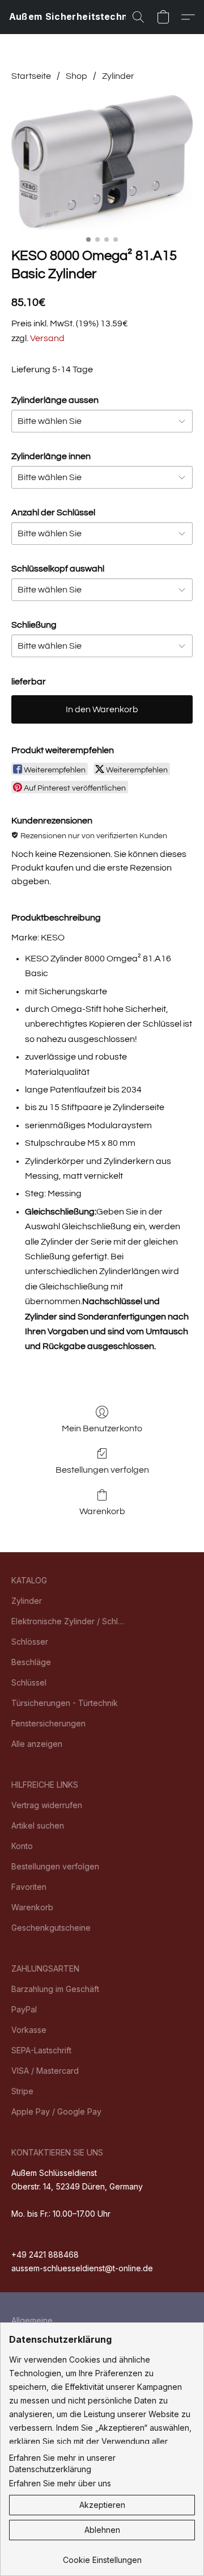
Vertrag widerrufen (47, 1805)
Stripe (22, 2091)
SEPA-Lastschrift (41, 2050)
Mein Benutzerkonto (102, 1428)
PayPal (24, 2009)
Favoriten (29, 1887)
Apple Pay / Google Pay (56, 2111)
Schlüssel (29, 1682)
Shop (76, 76)
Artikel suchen (38, 1825)
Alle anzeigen (37, 1744)
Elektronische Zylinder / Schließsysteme (68, 1621)
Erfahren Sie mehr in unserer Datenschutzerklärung (62, 2463)
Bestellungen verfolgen (102, 1470)
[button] (80, 17)
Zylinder (118, 76)
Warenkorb (102, 1511)
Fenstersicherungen (48, 1723)
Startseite (31, 76)
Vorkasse (29, 2030)
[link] (102, 2556)
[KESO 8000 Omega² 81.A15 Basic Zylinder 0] (102, 162)
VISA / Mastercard (45, 2071)
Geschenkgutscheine (51, 1928)
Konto (22, 1846)
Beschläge (31, 1662)
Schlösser (30, 1642)
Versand (47, 338)
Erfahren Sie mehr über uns (60, 2483)
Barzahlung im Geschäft (55, 1989)
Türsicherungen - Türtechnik (65, 1703)
